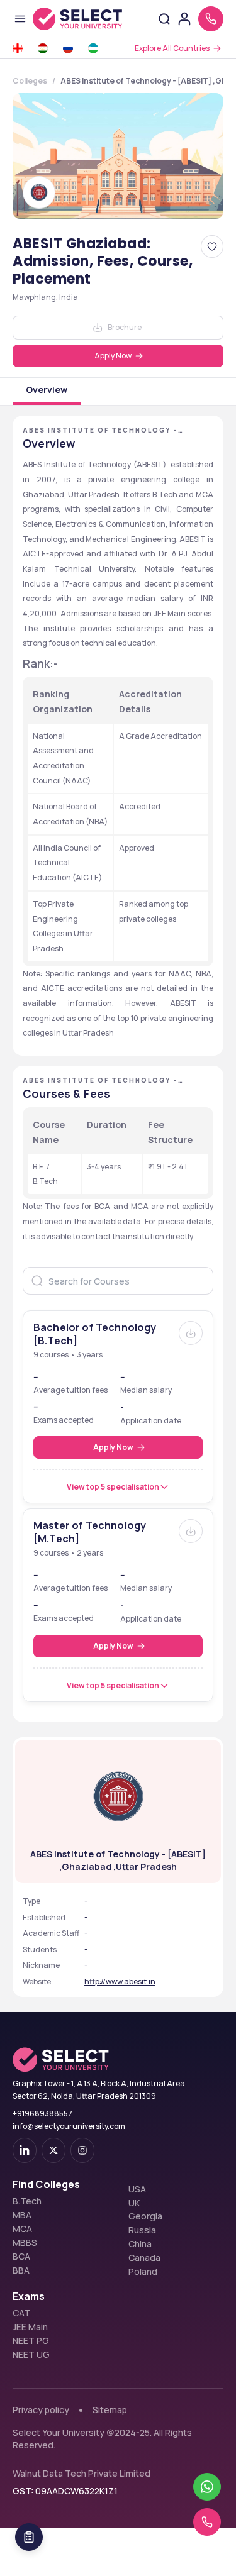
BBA (21, 2270)
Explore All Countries (172, 48)
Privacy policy (41, 2410)
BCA (21, 2257)
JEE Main (30, 2327)
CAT (21, 2313)
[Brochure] (191, 1333)
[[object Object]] (25, 2150)
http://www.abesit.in (120, 1982)
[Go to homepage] (77, 19)
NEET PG (31, 2341)
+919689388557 (42, 2114)
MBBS (25, 2243)
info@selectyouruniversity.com (69, 2126)
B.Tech (27, 2201)
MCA (22, 2229)
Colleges (30, 81)
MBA (22, 2215)
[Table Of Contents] (29, 2537)
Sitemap (110, 2410)
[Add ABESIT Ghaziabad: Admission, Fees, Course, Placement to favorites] (212, 246)
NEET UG (31, 2355)
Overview (47, 390)
